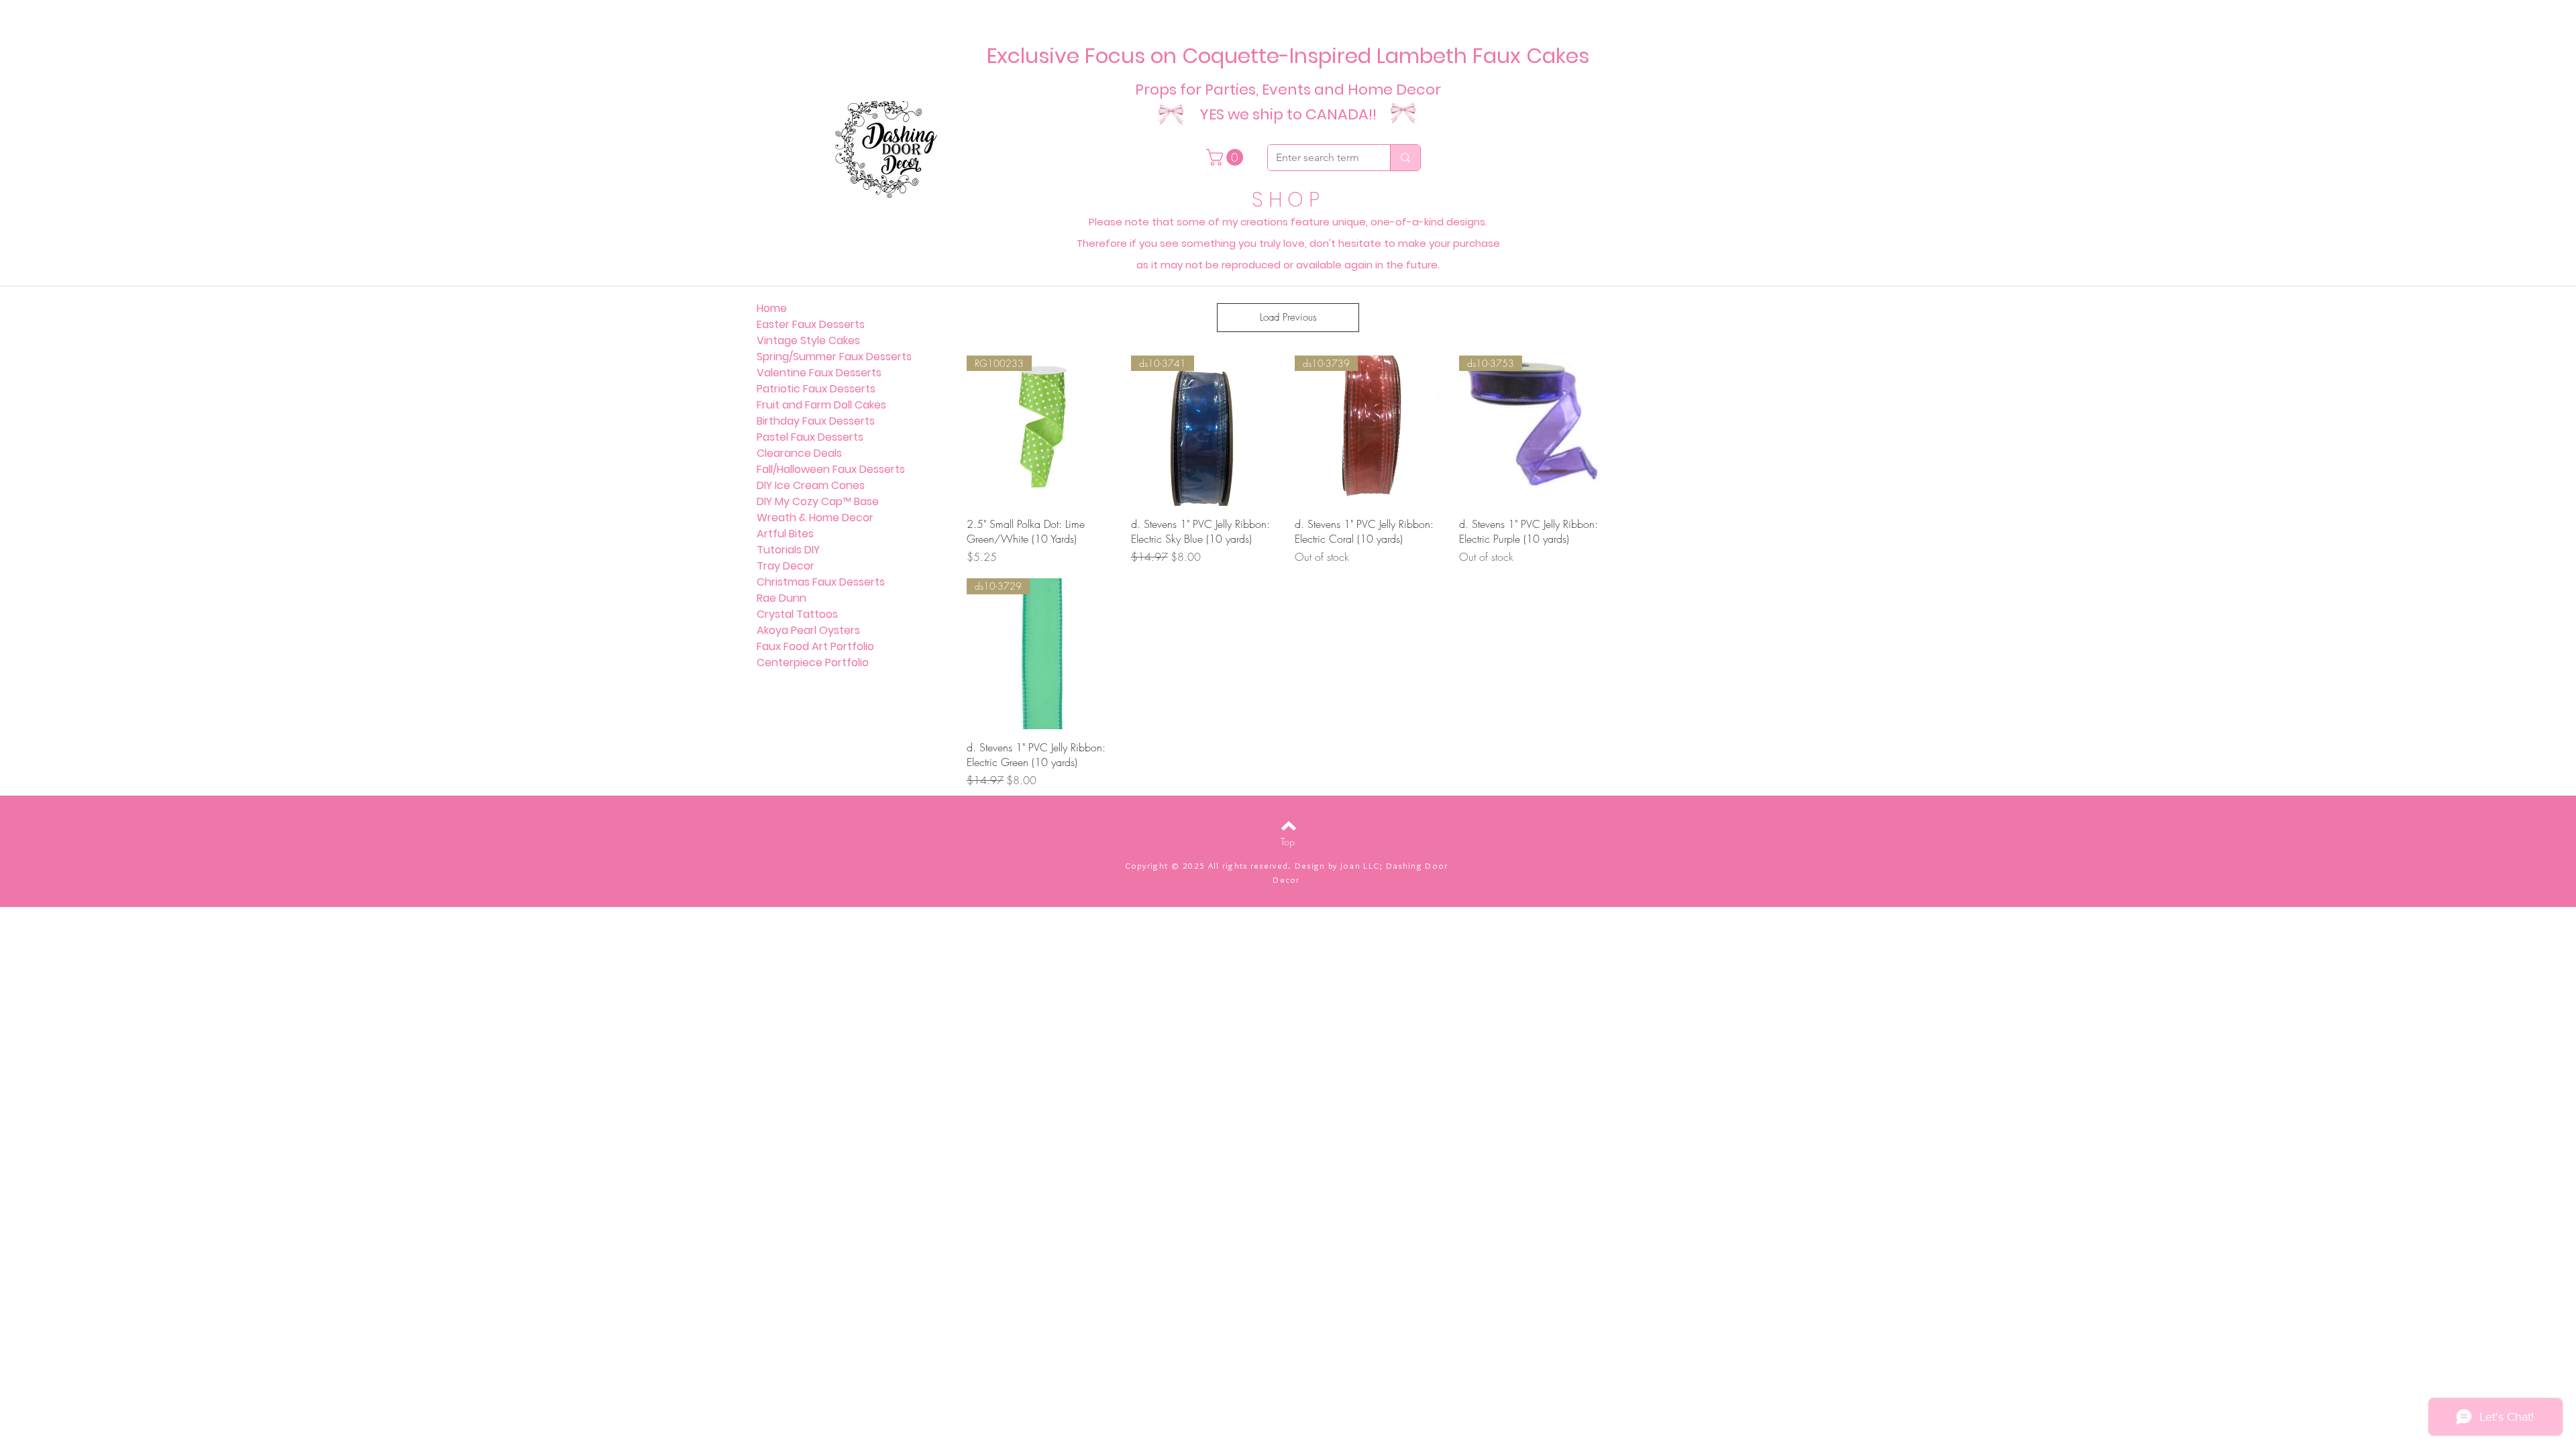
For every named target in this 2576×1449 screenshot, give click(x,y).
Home (772, 308)
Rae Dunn (782, 598)
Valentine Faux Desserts (819, 373)
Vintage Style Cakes (808, 340)
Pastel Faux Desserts (810, 437)
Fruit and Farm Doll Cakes (821, 405)
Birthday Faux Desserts (816, 421)
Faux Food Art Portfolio (815, 646)
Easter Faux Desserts (811, 324)
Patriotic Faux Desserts (816, 389)
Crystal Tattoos (797, 614)
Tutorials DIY (788, 550)
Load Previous (1288, 317)
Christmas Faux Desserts (821, 582)
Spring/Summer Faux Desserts (834, 357)
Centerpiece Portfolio (813, 662)
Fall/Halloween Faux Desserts (831, 469)
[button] (1227, 157)
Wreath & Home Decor (815, 518)
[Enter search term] (1405, 158)
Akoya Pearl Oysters (808, 630)
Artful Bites (785, 534)
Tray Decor (786, 566)
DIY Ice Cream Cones (811, 485)
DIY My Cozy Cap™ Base (818, 501)
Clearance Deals (799, 453)
